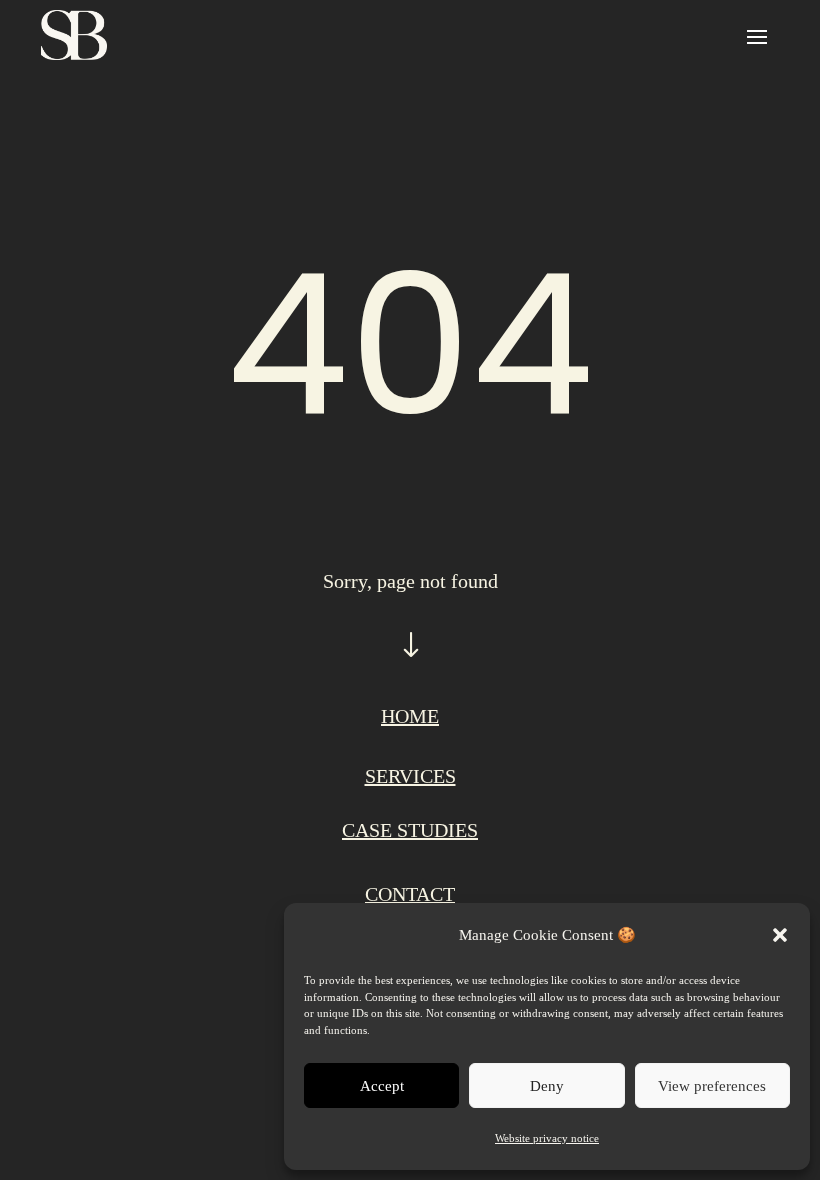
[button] (780, 935)
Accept (382, 1086)
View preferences (712, 1086)
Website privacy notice (547, 1138)
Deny (547, 1086)
